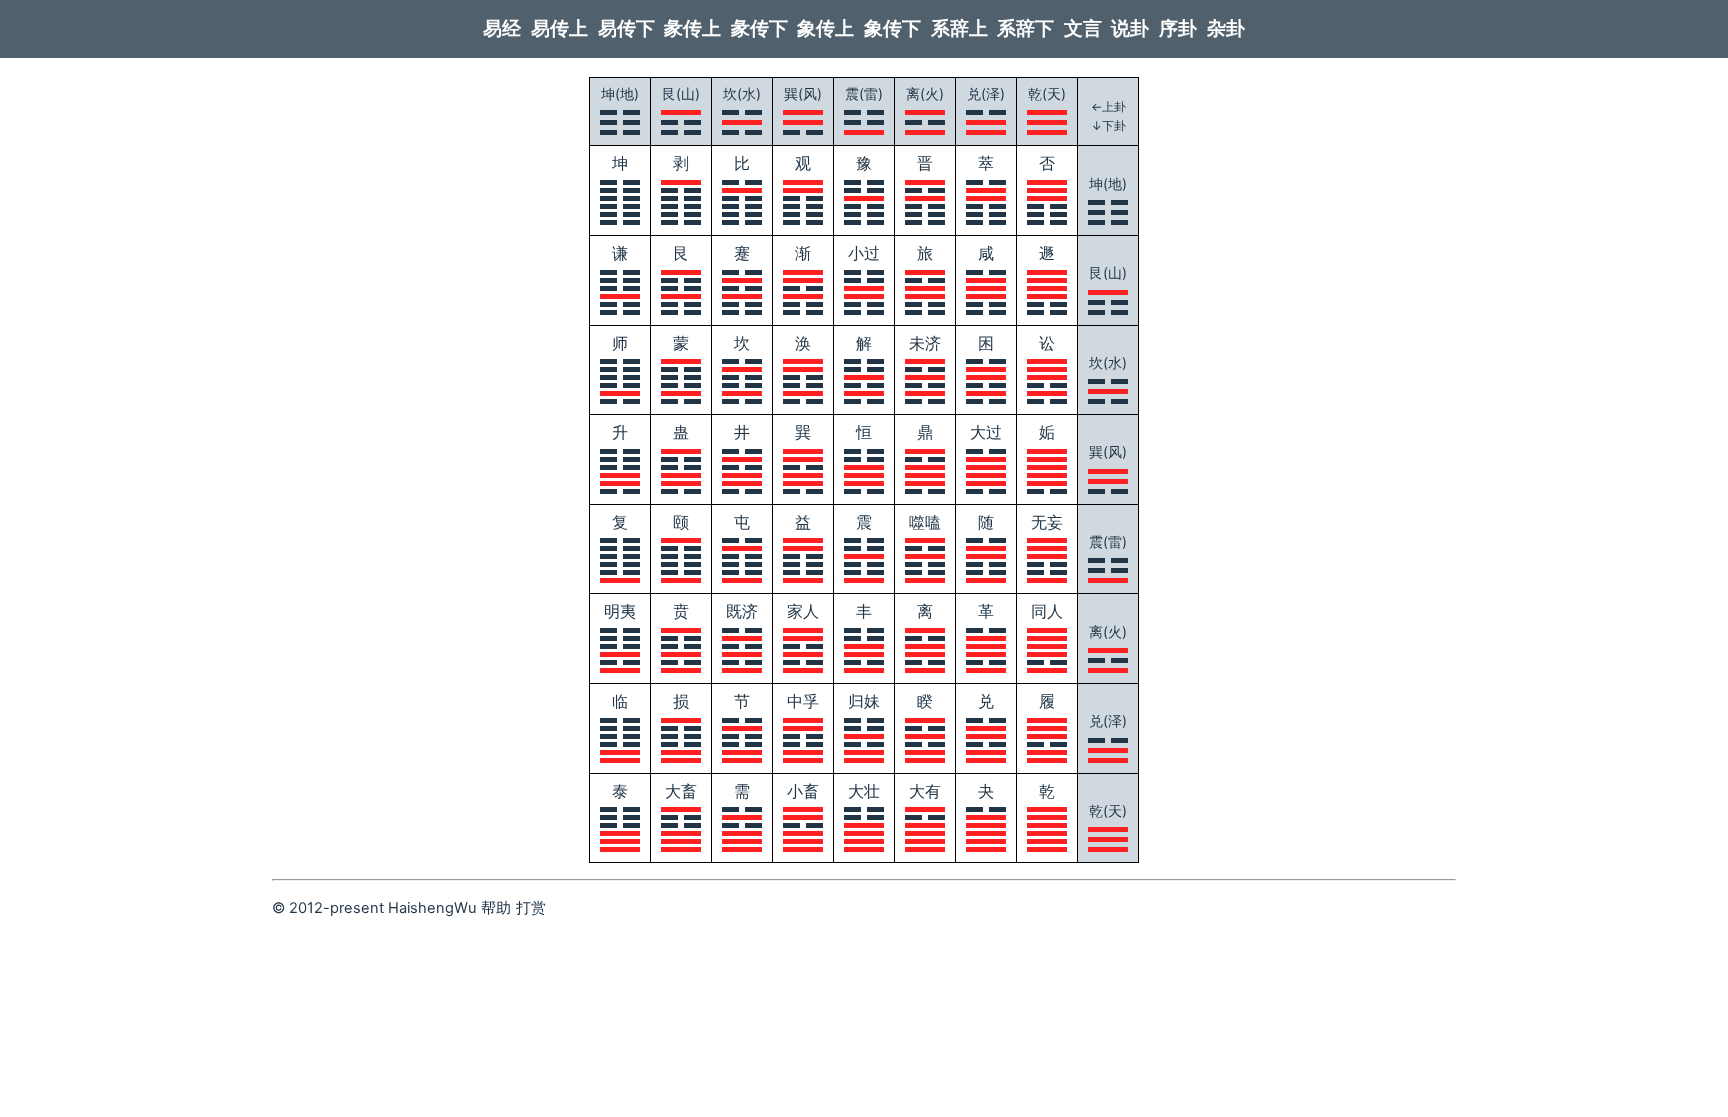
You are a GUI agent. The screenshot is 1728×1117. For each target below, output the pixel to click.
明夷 (620, 611)
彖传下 (759, 28)
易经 (502, 28)
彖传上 (692, 28)
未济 (925, 343)
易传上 (559, 28)
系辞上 (959, 28)
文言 (1083, 28)
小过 (864, 253)
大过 (986, 432)
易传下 (626, 28)
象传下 (892, 28)
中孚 (803, 701)
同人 (1047, 611)
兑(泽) (986, 93)
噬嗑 (925, 522)
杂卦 (1226, 28)
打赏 (531, 908)
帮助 (496, 908)
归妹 (864, 701)
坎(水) (742, 93)
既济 (742, 611)
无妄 (1047, 522)
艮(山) (681, 93)
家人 (803, 611)
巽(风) (803, 93)
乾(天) (1047, 93)
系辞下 (1025, 28)
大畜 (681, 791)
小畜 (803, 791)
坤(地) (620, 93)
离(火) (925, 93)
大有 (925, 791)
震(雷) (864, 93)
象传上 (825, 28)
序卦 (1178, 28)
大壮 (864, 791)
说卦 (1130, 28)
